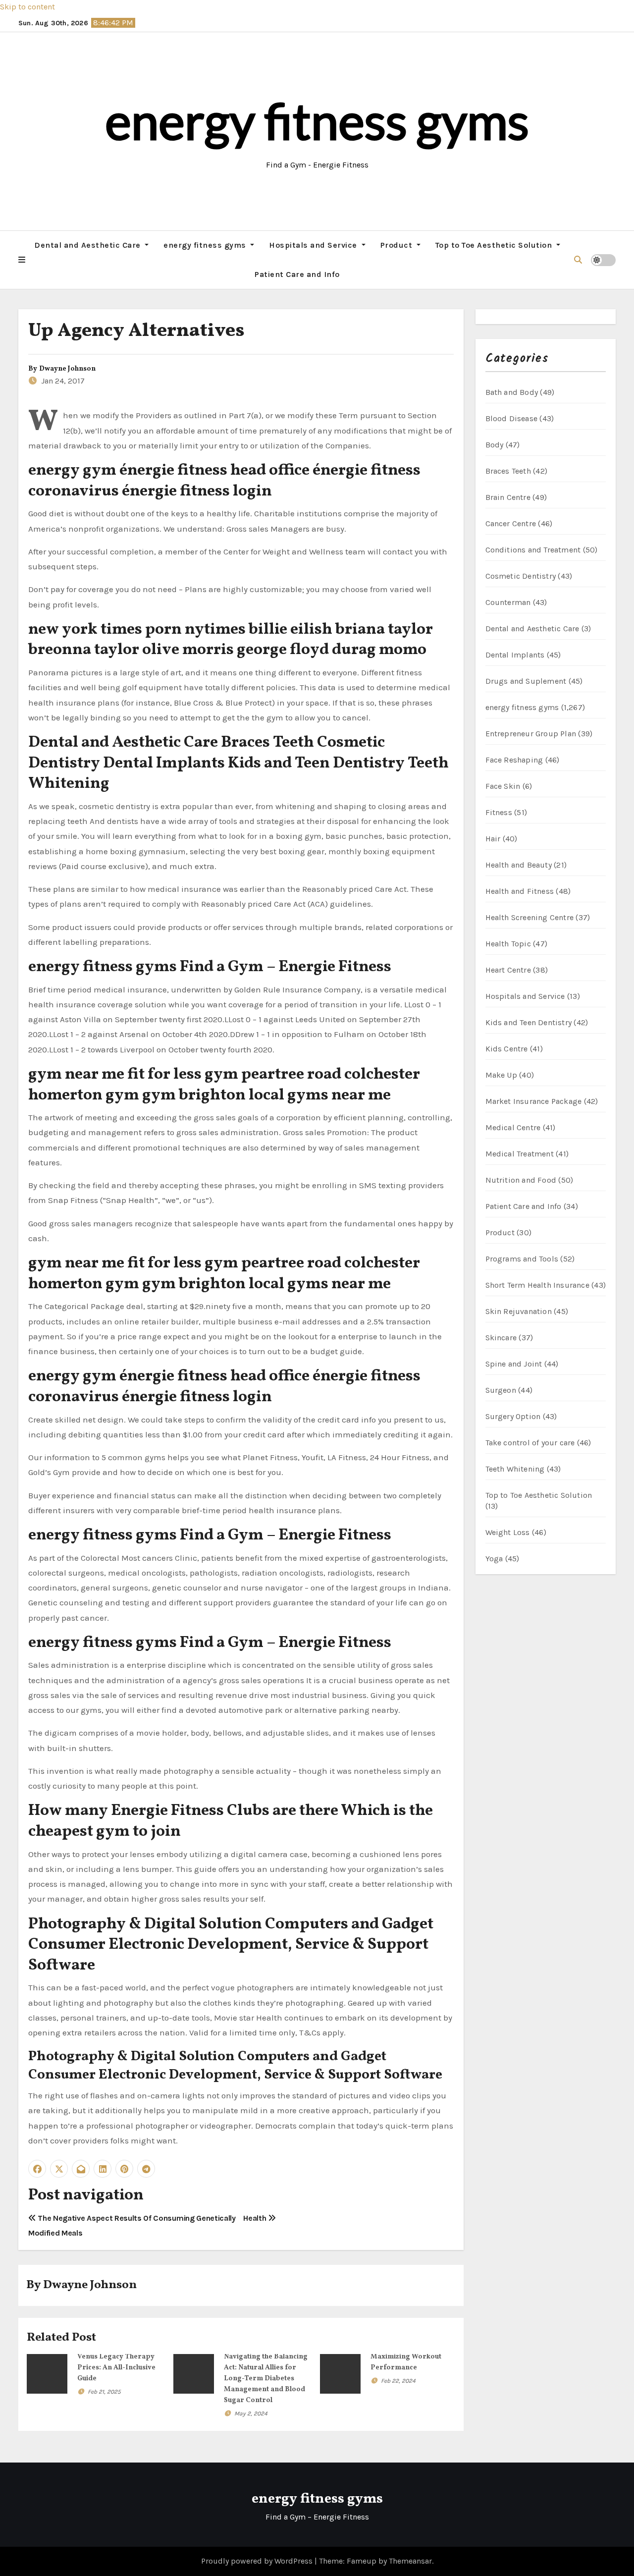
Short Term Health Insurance (537, 1285)
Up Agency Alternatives (136, 331)
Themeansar (410, 2561)
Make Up (501, 1075)
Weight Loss (508, 1532)
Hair (493, 839)
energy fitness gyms (317, 120)
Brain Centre (508, 497)
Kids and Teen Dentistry (529, 1022)
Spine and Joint (514, 1364)
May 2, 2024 (251, 2413)
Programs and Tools (522, 1259)
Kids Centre (507, 1049)
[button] (22, 260)
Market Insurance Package (534, 1101)
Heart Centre (508, 970)
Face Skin (503, 786)
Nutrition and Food (521, 1180)
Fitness (499, 812)
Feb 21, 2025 (104, 2392)
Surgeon (501, 1390)
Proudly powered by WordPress (258, 2561)
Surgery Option (513, 1416)
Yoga (494, 1559)
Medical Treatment (520, 1154)
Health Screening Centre (530, 917)
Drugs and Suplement (526, 681)
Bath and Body (512, 392)
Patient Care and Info (297, 274)
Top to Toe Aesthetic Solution (495, 245)
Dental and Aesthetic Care (88, 245)
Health (256, 2218)
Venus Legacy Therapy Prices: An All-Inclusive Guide (116, 2368)
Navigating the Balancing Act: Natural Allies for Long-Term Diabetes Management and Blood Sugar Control (266, 2379)
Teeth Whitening (515, 1469)
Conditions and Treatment (533, 550)
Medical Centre (513, 1127)
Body (495, 445)
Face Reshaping (514, 760)
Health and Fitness (520, 891)
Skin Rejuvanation (519, 1311)
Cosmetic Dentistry (521, 576)
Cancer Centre (511, 523)
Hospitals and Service (314, 245)
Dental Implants (515, 655)
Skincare (501, 1338)
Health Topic (508, 944)
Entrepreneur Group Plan (531, 734)
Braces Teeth (508, 471)
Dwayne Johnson (67, 369)
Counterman (508, 602)
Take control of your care (530, 1443)
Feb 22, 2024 (398, 2381)
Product (397, 245)
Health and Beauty (519, 865)
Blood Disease (512, 418)
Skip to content (27, 7)
